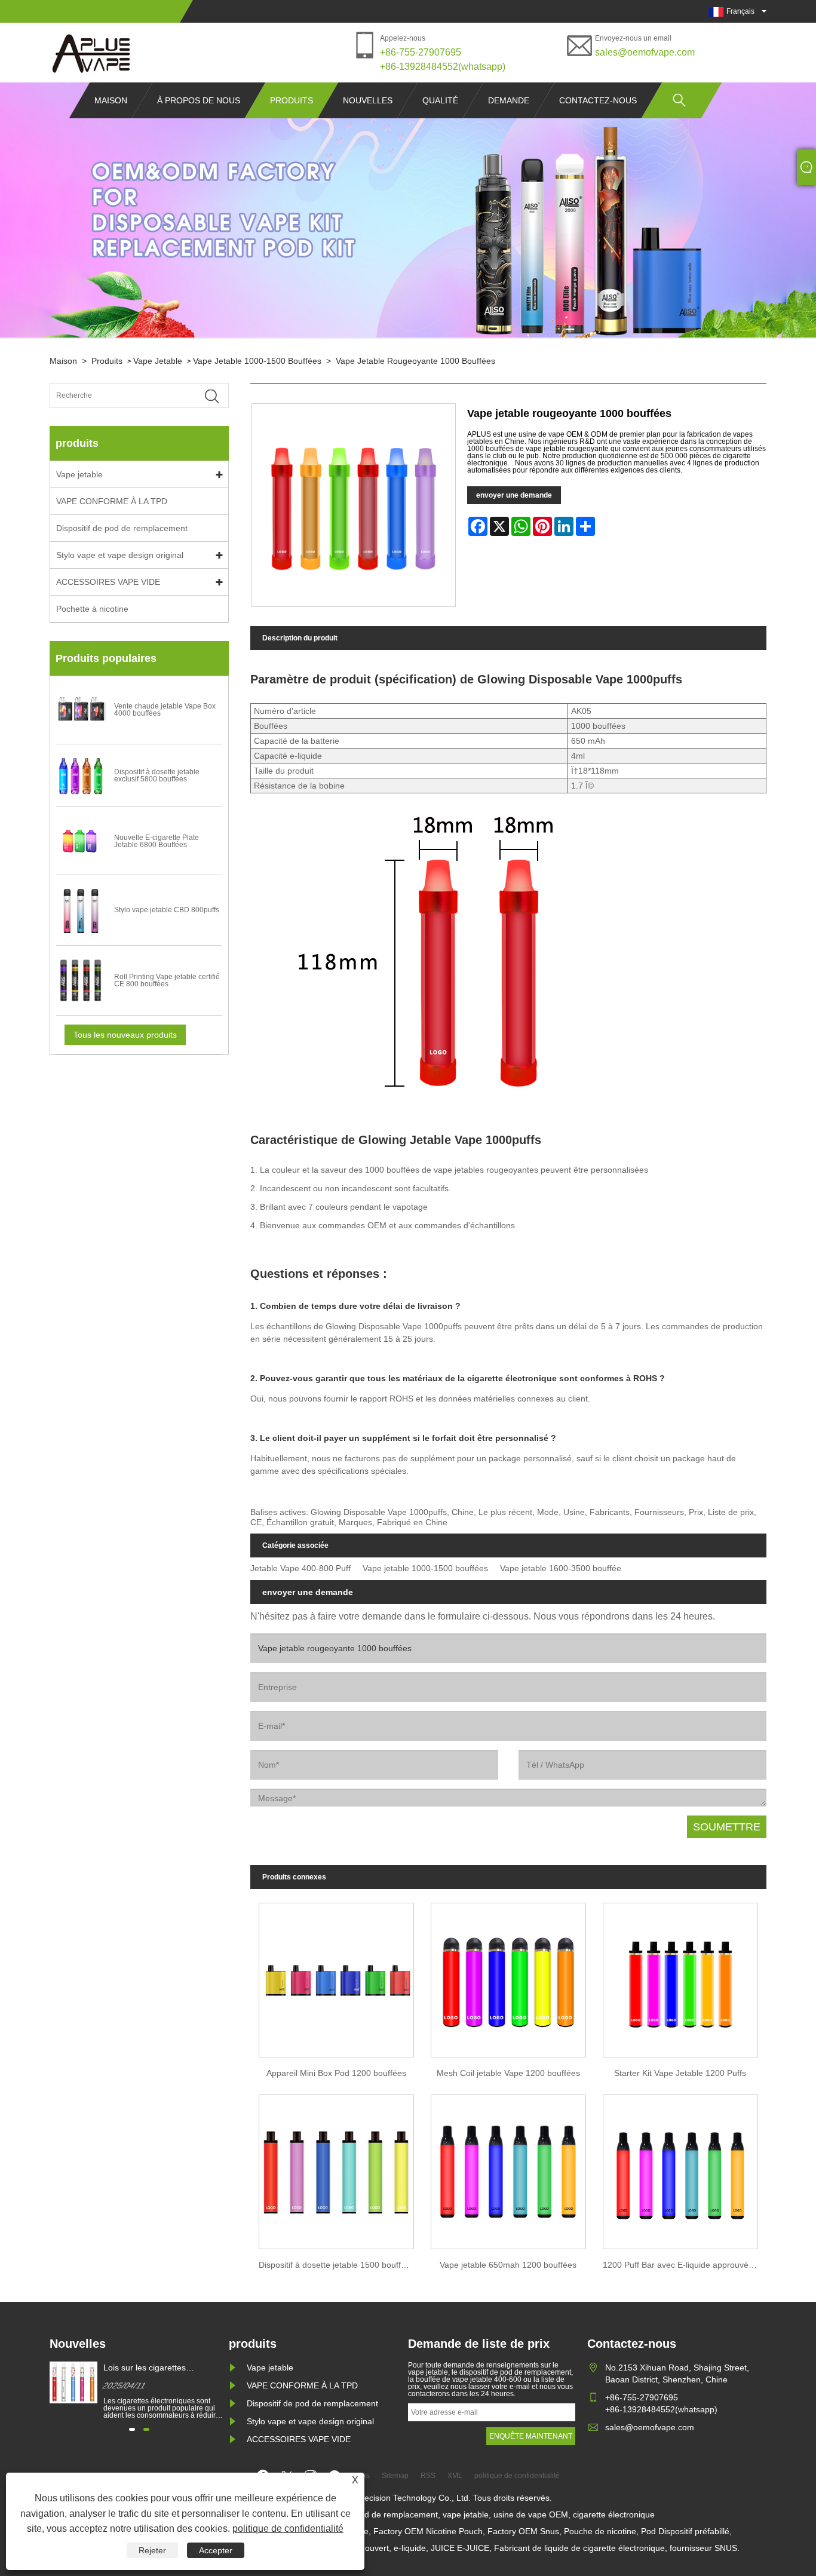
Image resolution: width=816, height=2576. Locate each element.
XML (455, 2476)
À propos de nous (199, 100)
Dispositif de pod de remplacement (122, 528)
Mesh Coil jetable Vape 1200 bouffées (508, 2073)
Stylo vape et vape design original (120, 555)
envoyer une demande (514, 495)
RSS (428, 2476)
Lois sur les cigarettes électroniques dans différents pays (158, 2368)
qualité (440, 100)
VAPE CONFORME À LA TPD (112, 501)
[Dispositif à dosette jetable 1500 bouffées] (336, 2169)
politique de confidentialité (288, 2529)
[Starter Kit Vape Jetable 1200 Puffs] (680, 1977)
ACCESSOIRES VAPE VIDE (108, 582)
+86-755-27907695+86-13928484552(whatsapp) (443, 59)
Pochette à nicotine (92, 609)
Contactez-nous (598, 100)
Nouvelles (368, 100)
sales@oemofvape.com (645, 52)
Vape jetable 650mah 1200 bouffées (508, 2265)
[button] (132, 2429)
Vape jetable (158, 361)
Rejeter (152, 2550)
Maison (111, 100)
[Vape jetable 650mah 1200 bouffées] (508, 2169)
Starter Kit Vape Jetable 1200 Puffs (680, 2073)
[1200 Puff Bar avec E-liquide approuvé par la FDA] (680, 2169)
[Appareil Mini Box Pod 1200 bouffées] (336, 1977)
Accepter (216, 2550)
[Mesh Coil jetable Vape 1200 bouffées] (508, 1977)
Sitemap (395, 2476)
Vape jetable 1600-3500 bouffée (561, 1568)
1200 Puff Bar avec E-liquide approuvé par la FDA (685, 2265)
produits (292, 100)
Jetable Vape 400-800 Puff (300, 1568)
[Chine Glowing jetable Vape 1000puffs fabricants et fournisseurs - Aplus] (91, 53)
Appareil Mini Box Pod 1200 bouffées (336, 2073)
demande (509, 100)
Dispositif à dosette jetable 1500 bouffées (337, 2265)
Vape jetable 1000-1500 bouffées (257, 361)
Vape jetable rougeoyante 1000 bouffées (415, 361)
